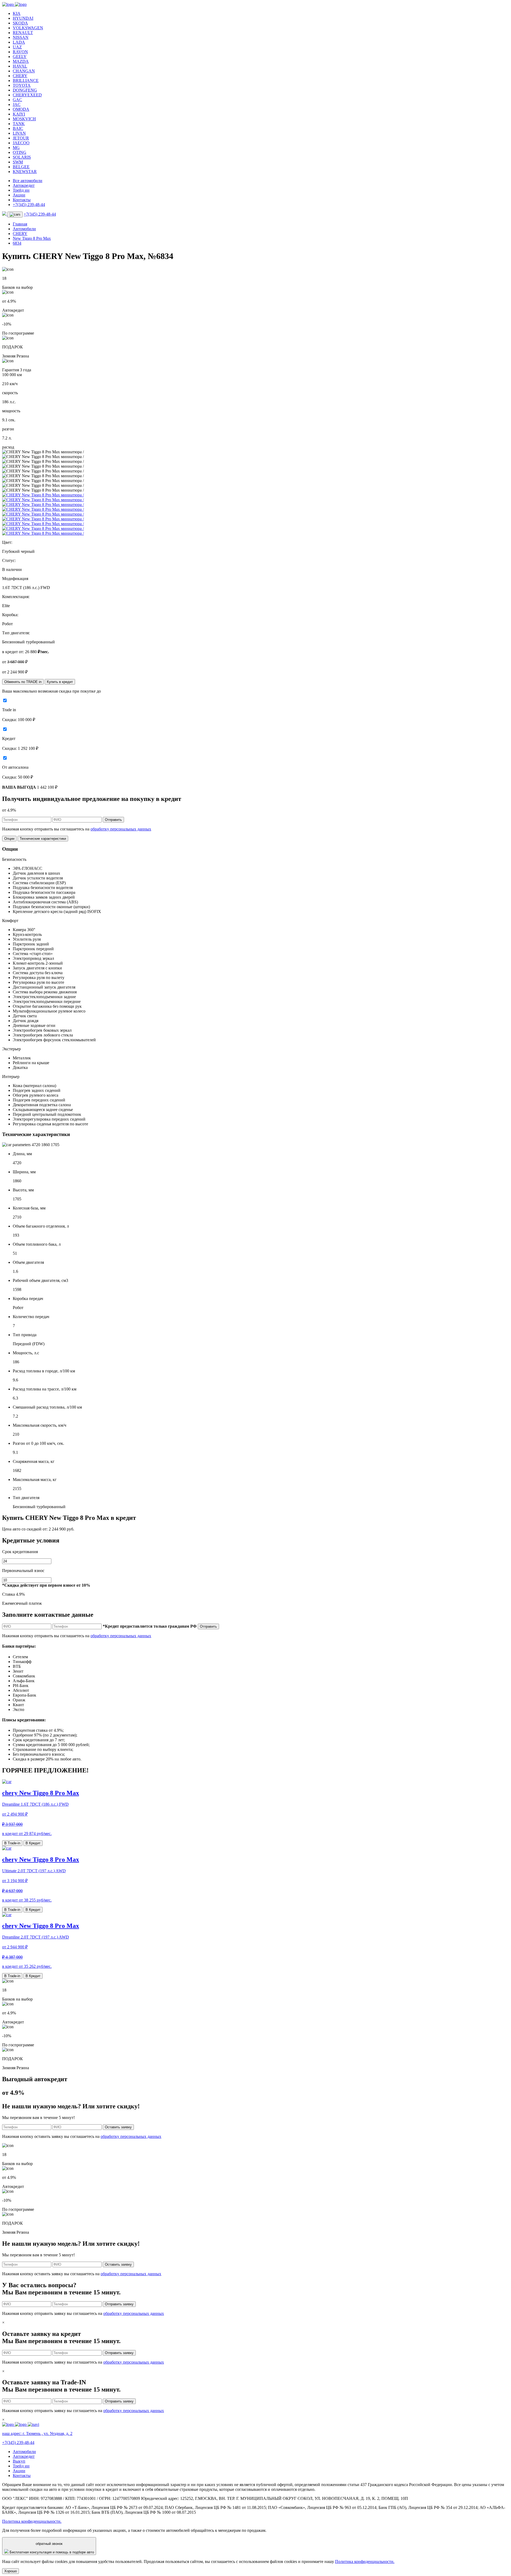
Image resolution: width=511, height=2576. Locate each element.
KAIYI (19, 114)
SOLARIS (22, 157)
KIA (17, 13)
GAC (17, 100)
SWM (18, 162)
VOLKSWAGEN (28, 28)
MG (16, 148)
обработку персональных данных (121, 829)
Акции (19, 195)
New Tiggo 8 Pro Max (32, 238)
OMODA (21, 109)
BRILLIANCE (26, 81)
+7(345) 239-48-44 (29, 205)
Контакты (22, 200)
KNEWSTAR (25, 172)
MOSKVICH (24, 119)
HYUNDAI (23, 18)
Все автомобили (28, 181)
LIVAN (19, 133)
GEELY (20, 57)
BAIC (18, 128)
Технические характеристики (43, 839)
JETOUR (21, 138)
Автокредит (24, 185)
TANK (19, 124)
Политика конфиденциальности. (32, 2521)
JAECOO (21, 143)
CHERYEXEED (27, 95)
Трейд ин (21, 190)
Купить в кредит (60, 682)
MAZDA (21, 61)
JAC (17, 104)
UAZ (17, 47)
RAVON (20, 52)
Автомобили (24, 229)
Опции (9, 839)
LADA (19, 42)
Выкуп (19, 2461)
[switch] (5, 700)
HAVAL (20, 66)
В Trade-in (12, 1843)
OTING (20, 152)
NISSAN (21, 37)
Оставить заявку (118, 2127)
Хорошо (11, 2571)
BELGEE (21, 167)
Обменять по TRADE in (23, 682)
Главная (20, 224)
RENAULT (23, 33)
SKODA (20, 23)
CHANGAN (24, 71)
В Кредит (33, 1843)
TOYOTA (22, 85)
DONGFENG (25, 90)
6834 (17, 243)
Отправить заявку (119, 2304)
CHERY (20, 76)
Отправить (113, 820)
